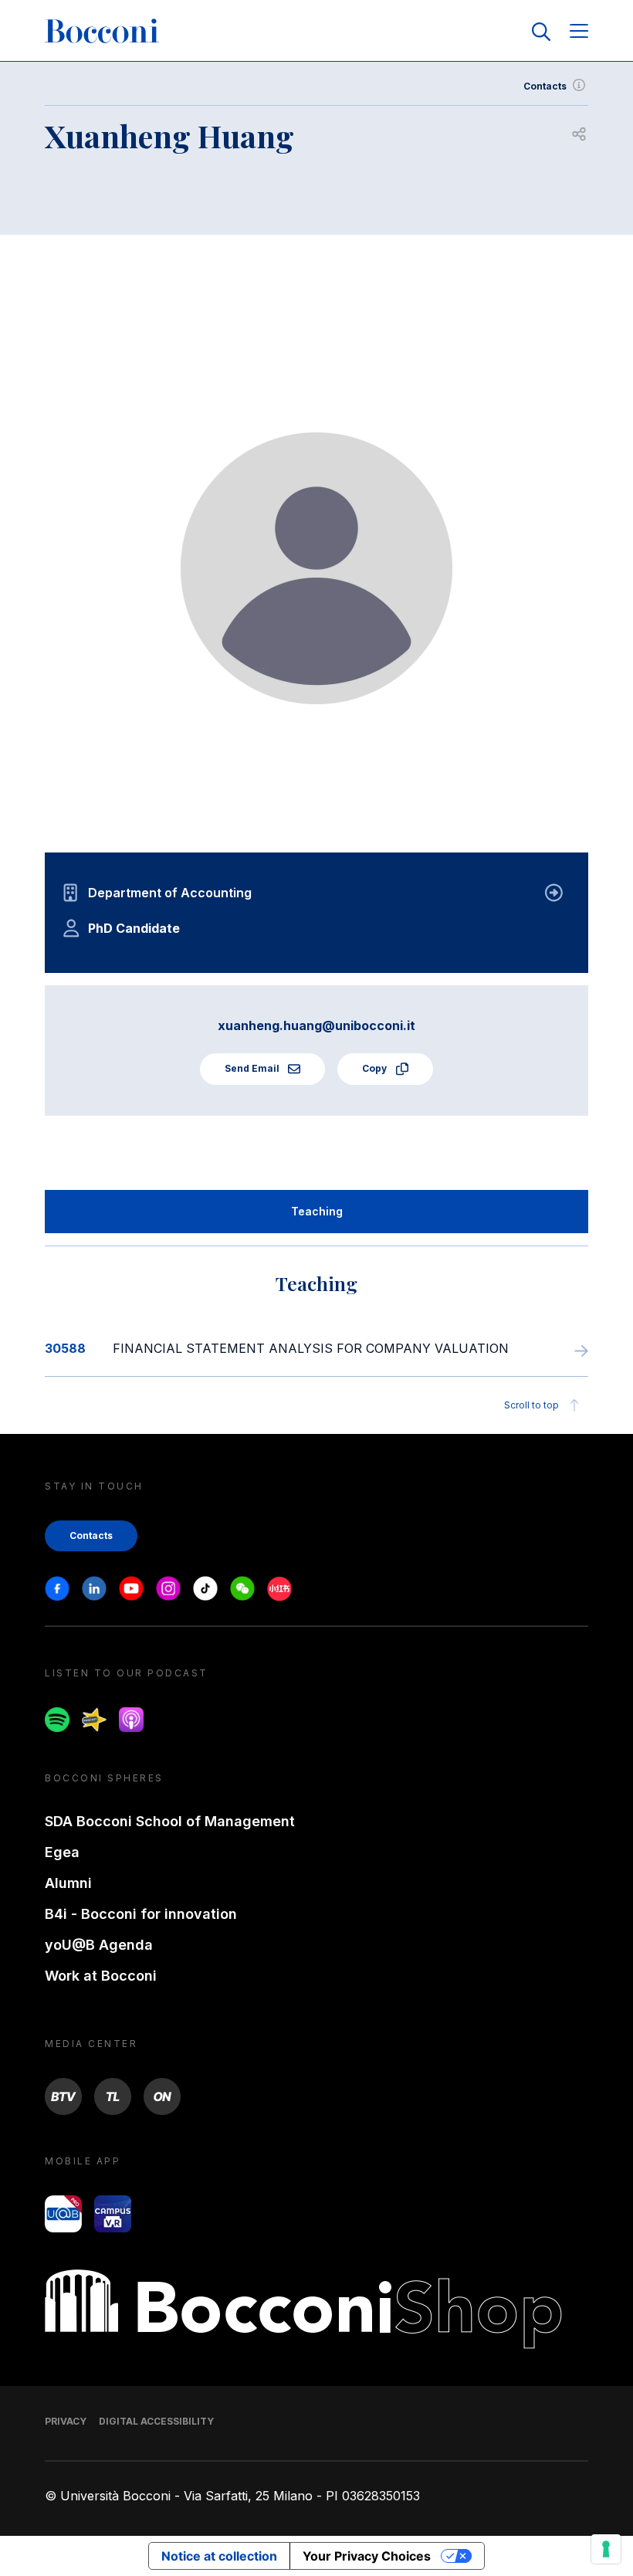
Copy (376, 1068)
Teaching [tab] (317, 1211)
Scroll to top (531, 1405)
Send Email (253, 1068)
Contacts (545, 86)
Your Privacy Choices (367, 2556)
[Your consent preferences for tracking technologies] (606, 2549)
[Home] (102, 32)
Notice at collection (219, 2556)
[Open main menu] (579, 32)
